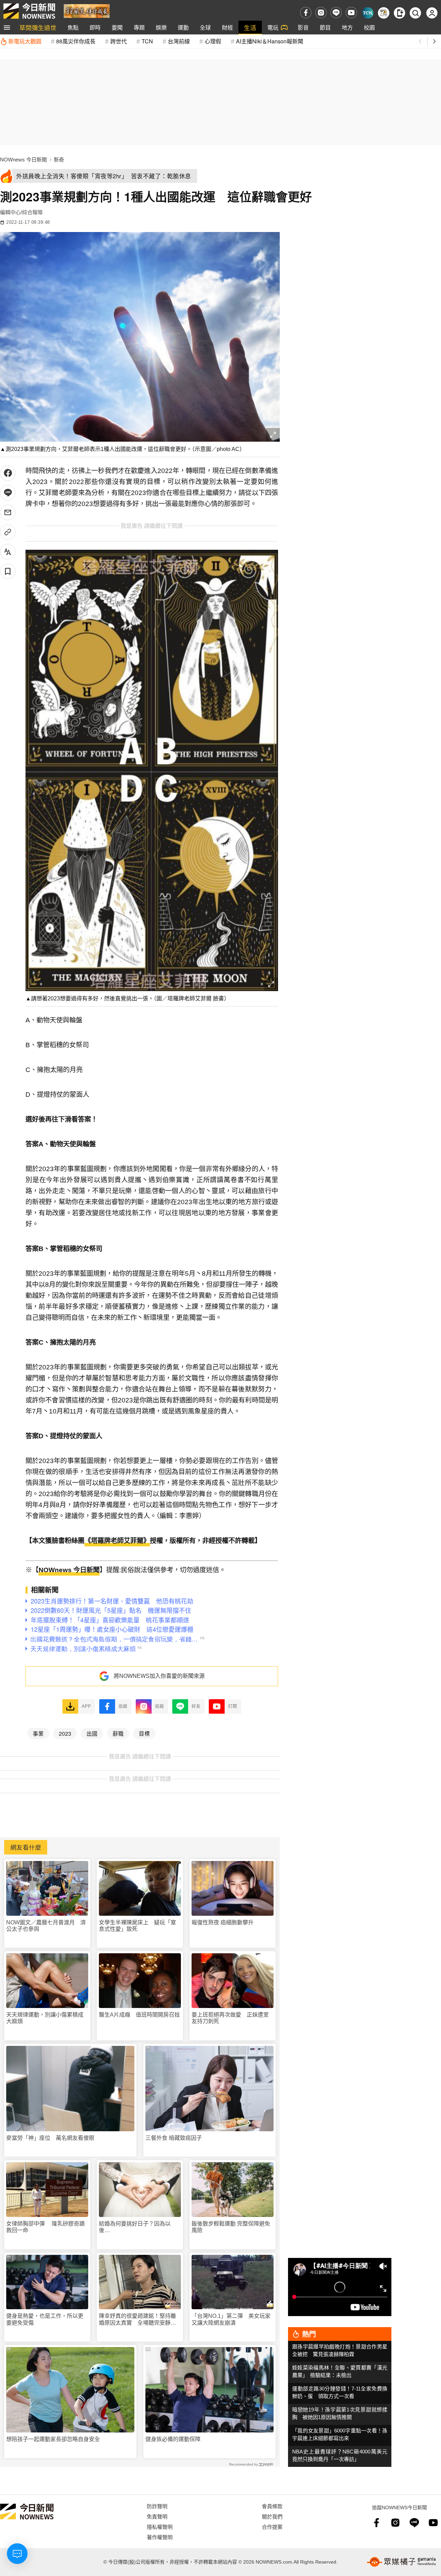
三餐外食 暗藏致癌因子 (174, 2138)
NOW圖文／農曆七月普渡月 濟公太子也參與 (46, 1926)
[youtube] (351, 13)
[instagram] (321, 13)
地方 (347, 27)
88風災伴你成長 (76, 41)
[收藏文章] (8, 571)
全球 (205, 27)
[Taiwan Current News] (368, 13)
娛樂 (161, 27)
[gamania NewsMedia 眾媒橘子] (401, 2562)
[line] (336, 13)
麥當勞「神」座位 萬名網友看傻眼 (50, 2138)
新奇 (59, 160)
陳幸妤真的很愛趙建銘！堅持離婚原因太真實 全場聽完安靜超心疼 (137, 2319)
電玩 (273, 27)
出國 (92, 1733)
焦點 (73, 27)
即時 (95, 27)
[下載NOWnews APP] (399, 13)
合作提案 (272, 2527)
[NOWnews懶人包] (384, 13)
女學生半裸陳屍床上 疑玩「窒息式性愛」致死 (137, 1926)
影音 (303, 27)
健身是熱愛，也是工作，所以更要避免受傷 (45, 2319)
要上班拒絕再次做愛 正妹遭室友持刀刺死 (230, 2018)
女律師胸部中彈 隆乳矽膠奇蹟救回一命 (45, 2227)
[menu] (7, 28)
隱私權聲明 (160, 2527)
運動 (183, 27)
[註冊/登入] (432, 13)
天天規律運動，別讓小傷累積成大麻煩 (45, 2018)
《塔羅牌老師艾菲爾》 (117, 1541)
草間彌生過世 (38, 27)
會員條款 (272, 2506)
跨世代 (119, 41)
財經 (227, 27)
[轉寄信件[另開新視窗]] (8, 512)
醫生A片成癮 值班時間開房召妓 (139, 2015)
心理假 (213, 41)
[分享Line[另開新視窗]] (8, 493)
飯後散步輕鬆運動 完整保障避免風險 (231, 2227)
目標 (144, 1733)
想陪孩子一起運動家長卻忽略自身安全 (53, 2439)
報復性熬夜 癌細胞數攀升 (223, 1922)
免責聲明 (157, 2516)
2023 (65, 1733)
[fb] (306, 13)
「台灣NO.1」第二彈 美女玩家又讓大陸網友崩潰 (231, 2319)
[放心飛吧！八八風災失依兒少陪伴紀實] (87, 10)
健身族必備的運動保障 (173, 2439)
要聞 (117, 27)
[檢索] (415, 13)
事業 (38, 1733)
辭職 (118, 1733)
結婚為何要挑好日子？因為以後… (135, 2227)
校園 (369, 27)
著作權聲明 (160, 2537)
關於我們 (272, 2516)
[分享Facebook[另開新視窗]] (8, 473)
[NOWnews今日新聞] (29, 11)
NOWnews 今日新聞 (23, 160)
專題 (139, 27)
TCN (147, 41)
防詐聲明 (157, 2506)
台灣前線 (179, 41)
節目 (325, 27)
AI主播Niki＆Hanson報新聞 (270, 41)
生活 (250, 27)
